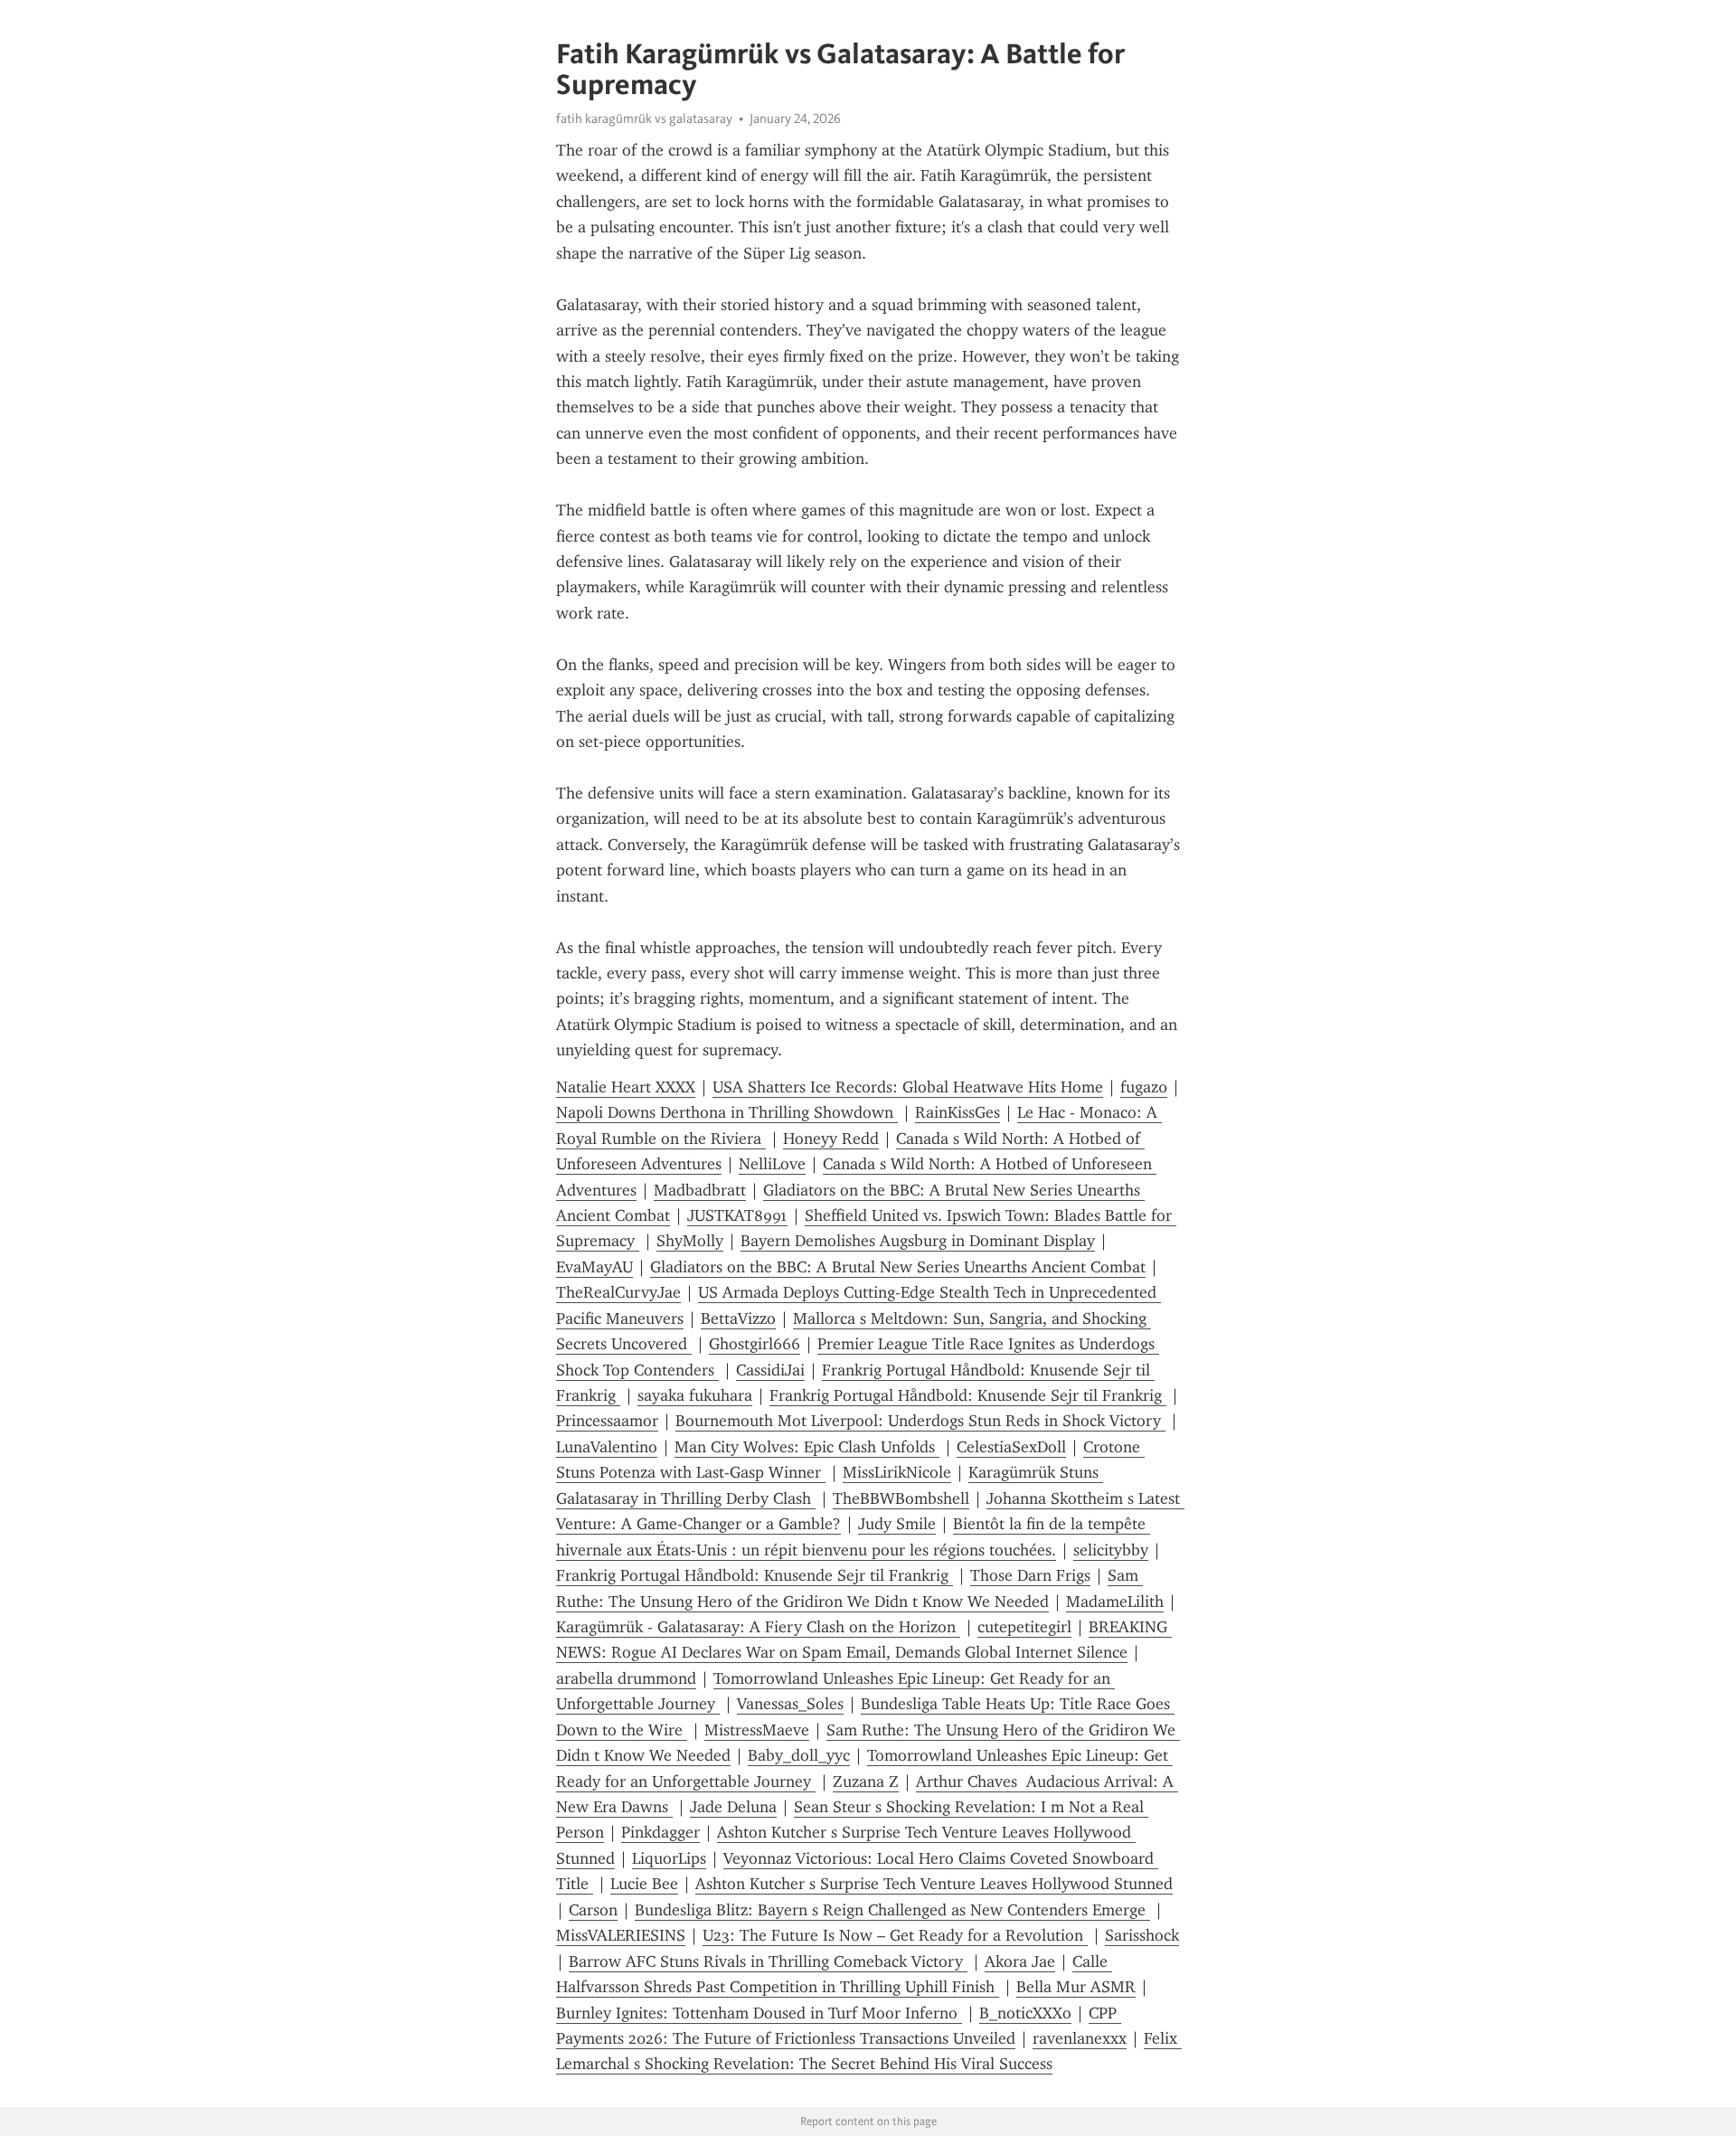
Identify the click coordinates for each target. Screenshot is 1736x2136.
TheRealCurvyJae (618, 1292)
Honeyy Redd (831, 1139)
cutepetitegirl (1024, 1627)
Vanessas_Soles (790, 1704)
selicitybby (1111, 1550)
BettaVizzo (738, 1318)
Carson (593, 1910)
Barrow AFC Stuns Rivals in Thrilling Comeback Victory (768, 1961)
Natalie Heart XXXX (626, 1087)
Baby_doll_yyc (799, 1755)
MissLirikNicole (897, 1472)
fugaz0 (1144, 1087)
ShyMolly (690, 1241)
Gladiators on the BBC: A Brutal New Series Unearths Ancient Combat (898, 1267)
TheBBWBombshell (901, 1498)
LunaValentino (607, 1447)
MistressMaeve (757, 1730)
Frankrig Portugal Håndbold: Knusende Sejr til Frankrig (968, 1395)
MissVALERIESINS (621, 1935)
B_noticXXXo (1025, 2013)
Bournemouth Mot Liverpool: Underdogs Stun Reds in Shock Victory (920, 1421)
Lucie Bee (644, 1884)
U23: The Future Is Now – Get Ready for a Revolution (895, 1935)
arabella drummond (626, 1678)
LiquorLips (669, 1858)
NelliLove (772, 1164)
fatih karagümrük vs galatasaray (644, 118)
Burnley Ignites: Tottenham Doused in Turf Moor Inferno (759, 2013)
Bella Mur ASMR (1076, 1987)
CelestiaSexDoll (1011, 1447)
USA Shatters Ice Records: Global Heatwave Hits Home (908, 1087)
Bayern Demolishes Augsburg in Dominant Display (918, 1241)
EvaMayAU (594, 1267)
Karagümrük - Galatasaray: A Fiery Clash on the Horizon (758, 1627)
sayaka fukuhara (695, 1395)
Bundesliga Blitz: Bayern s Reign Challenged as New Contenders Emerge (892, 1910)
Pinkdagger (660, 1832)
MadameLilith (1115, 1602)
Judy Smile (897, 1524)
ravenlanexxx (1080, 2038)
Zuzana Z (866, 1782)
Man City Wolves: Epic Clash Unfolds (807, 1447)
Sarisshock (1142, 1935)
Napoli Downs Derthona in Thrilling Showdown (727, 1112)
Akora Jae (1020, 1961)
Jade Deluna (733, 1807)
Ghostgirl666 (755, 1344)
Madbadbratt (700, 1190)
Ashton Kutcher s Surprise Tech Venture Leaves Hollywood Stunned (934, 1884)
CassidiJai (770, 1370)
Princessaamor (607, 1421)
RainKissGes (958, 1112)
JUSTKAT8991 (737, 1215)
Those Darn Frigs (1030, 1575)
